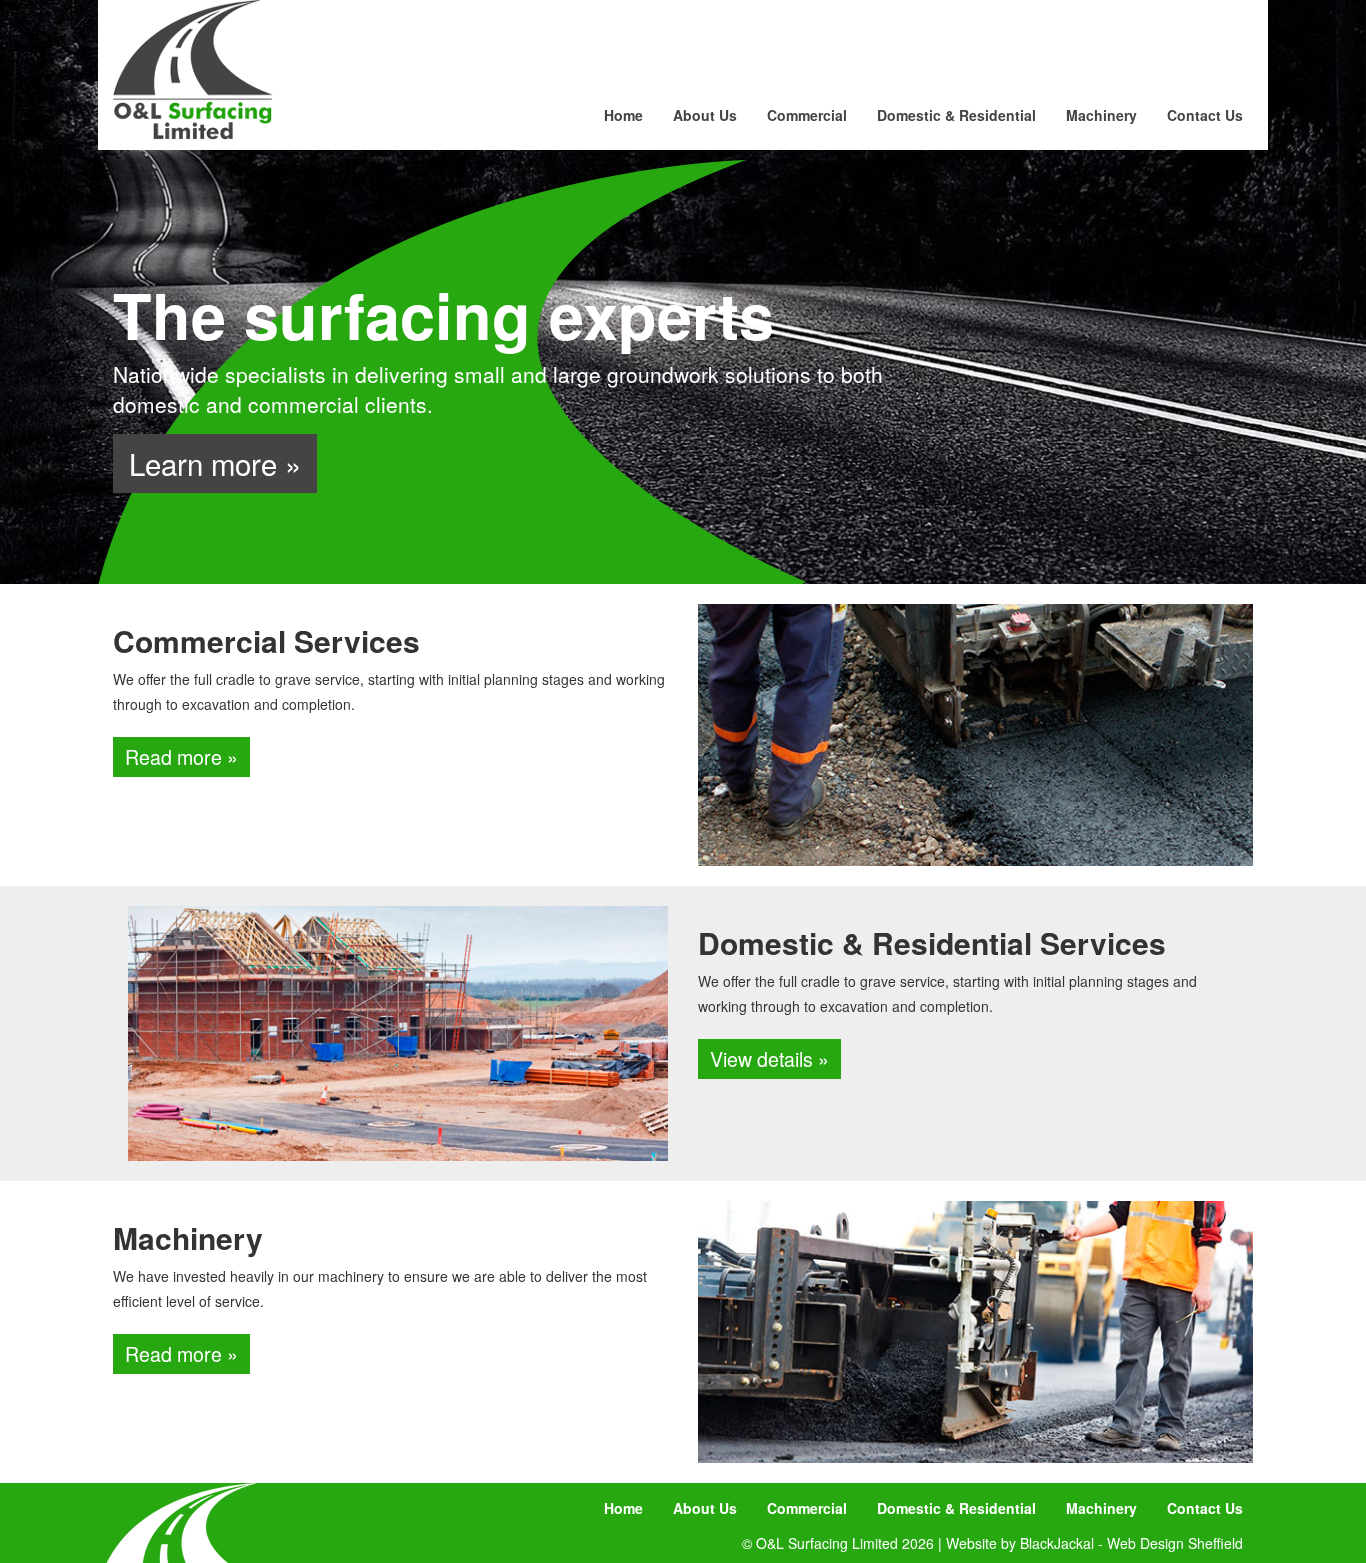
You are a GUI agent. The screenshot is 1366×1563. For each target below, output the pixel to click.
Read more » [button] (181, 756)
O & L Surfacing (193, 70)
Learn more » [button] (215, 463)
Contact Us (1205, 115)
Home (623, 115)
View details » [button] (769, 1058)
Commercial (807, 115)
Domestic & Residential (956, 115)
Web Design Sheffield (1175, 1543)
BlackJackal (1057, 1543)
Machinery (1101, 115)
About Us (705, 115)
